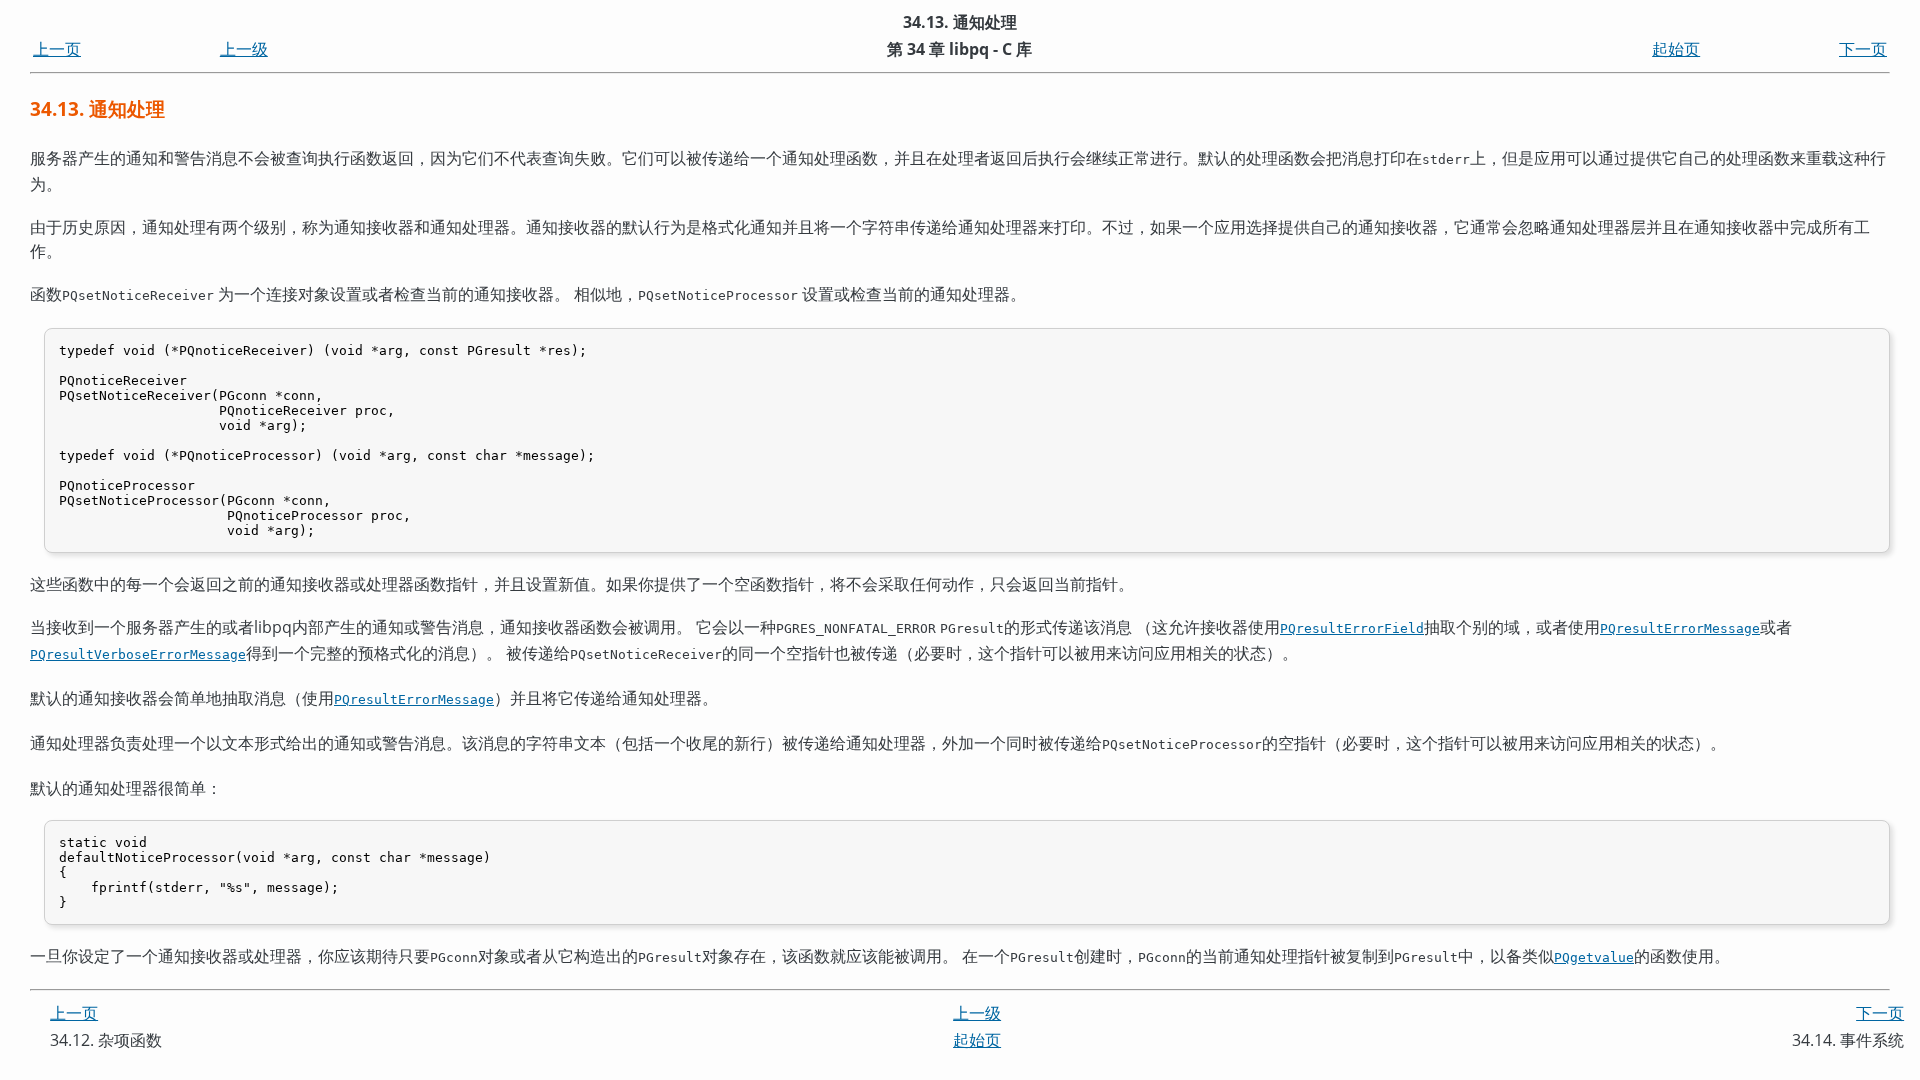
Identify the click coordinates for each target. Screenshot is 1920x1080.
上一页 (57, 49)
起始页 (1676, 49)
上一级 (244, 49)
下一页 (1863, 49)
